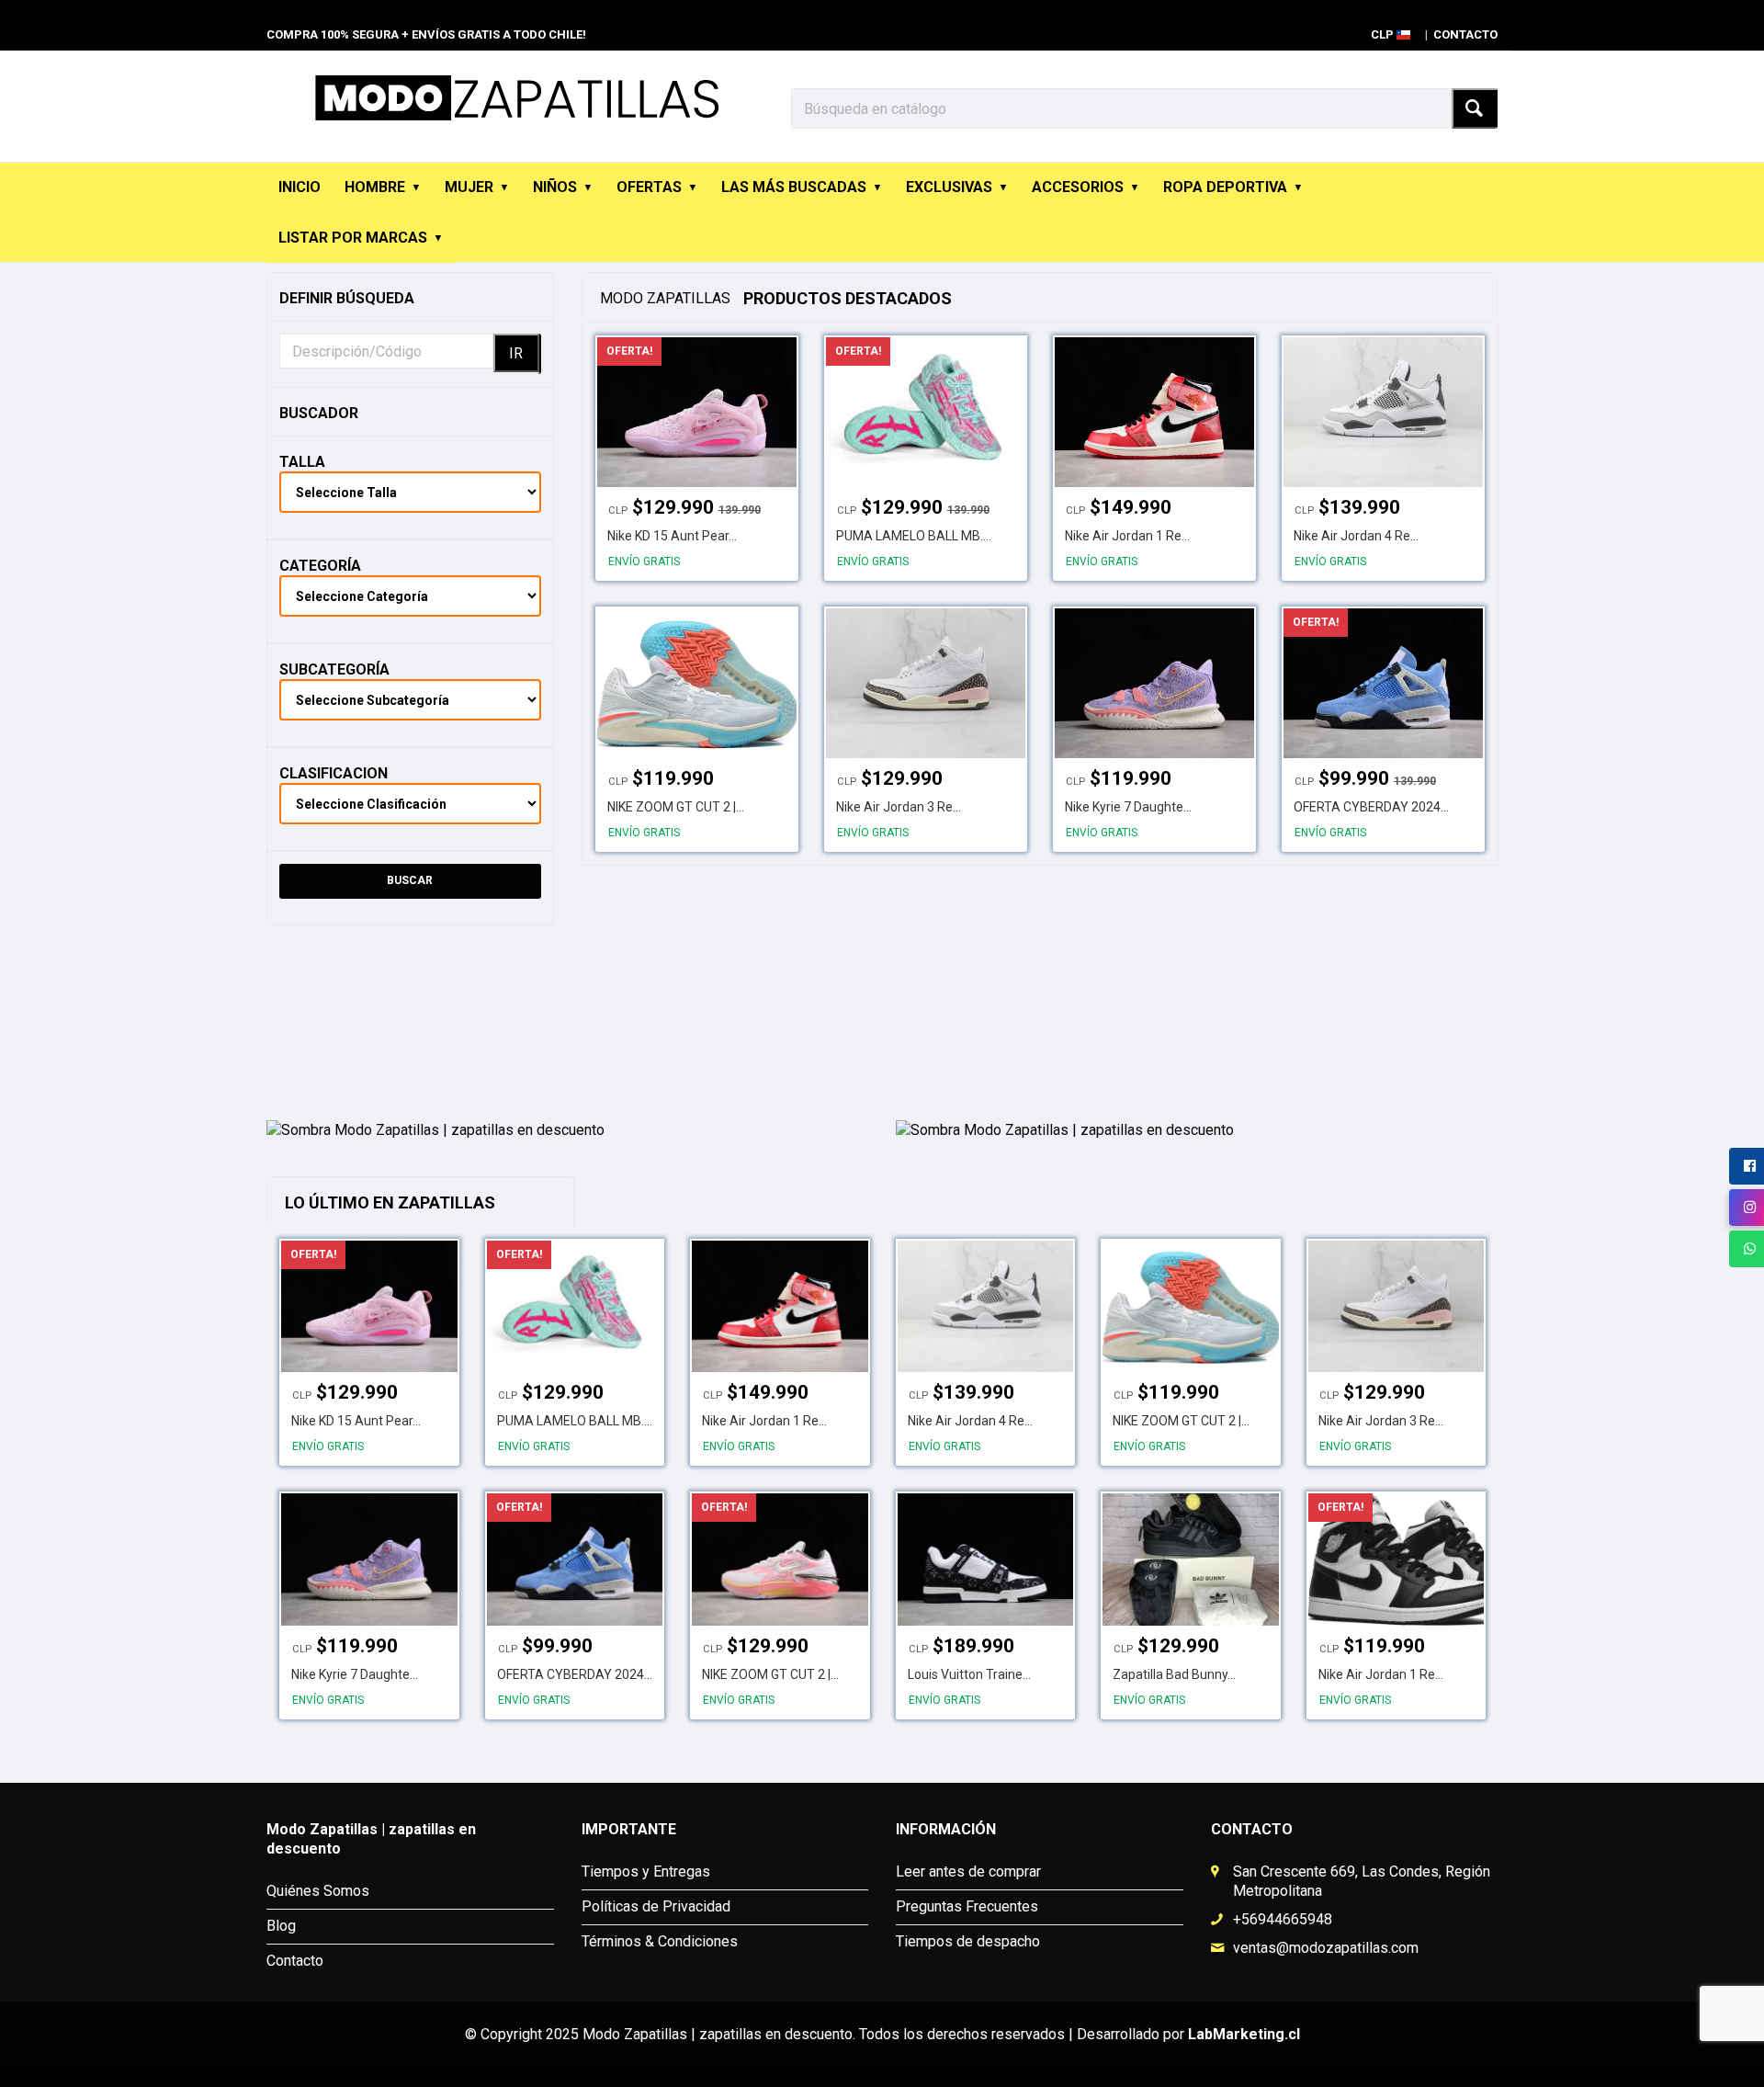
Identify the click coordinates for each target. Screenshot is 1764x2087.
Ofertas (649, 187)
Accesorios (1078, 187)
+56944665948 (1283, 1919)
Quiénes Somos (318, 1891)
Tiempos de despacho (968, 1941)
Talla (302, 462)
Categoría (320, 566)
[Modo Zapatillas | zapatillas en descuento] (567, 1025)
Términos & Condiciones (660, 1941)
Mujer (469, 187)
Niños (555, 187)
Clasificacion (334, 773)
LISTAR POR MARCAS (353, 238)
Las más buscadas (794, 187)
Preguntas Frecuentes (967, 1906)
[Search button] (1475, 108)
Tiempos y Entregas (646, 1871)
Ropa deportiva (1225, 187)
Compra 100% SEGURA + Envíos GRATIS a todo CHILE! (426, 34)
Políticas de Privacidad (656, 1906)
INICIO (300, 187)
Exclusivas (949, 187)
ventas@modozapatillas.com (1326, 1948)
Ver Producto (695, 404)
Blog (281, 1926)
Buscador (319, 413)
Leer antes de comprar (968, 1871)
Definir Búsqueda (347, 298)
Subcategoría (334, 669)
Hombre (375, 187)
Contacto (1465, 34)
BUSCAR (410, 880)
